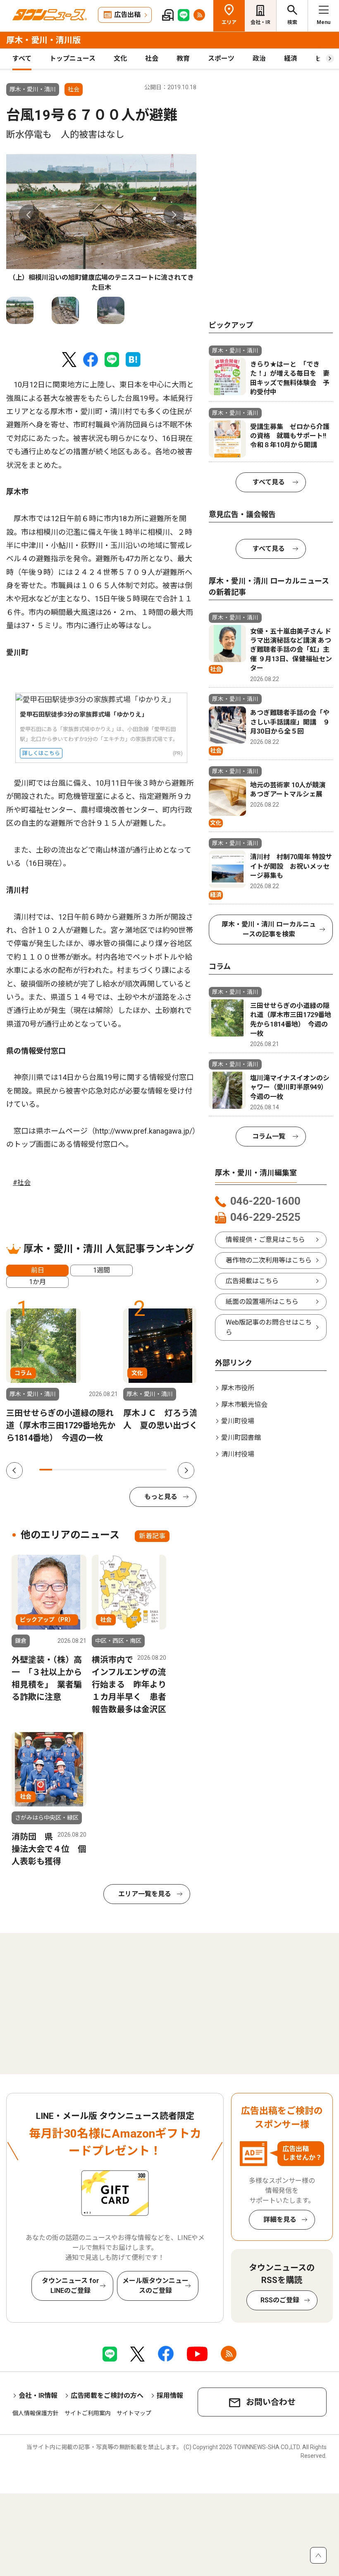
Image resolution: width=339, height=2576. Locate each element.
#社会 (22, 1183)
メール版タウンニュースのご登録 (155, 2286)
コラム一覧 (269, 1136)
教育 (183, 58)
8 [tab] (135, 1470)
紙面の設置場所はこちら (262, 1302)
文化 (120, 58)
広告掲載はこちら (252, 1281)
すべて (22, 58)
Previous (29, 215)
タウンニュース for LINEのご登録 (70, 2286)
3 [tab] (71, 1470)
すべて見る (269, 482)
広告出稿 (127, 15)
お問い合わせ (271, 2402)
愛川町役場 (238, 1421)
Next (174, 215)
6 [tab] (109, 1470)
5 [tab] (97, 1470)
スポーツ (221, 58)
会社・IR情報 (38, 2396)
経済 (291, 58)
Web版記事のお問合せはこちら (269, 1327)
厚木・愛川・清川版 (43, 40)
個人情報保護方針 (36, 2413)
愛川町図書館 (241, 1438)
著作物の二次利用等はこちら (269, 1260)
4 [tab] (84, 1470)
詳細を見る (280, 2220)
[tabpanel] (101, 223)
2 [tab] (58, 1470)
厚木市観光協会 (244, 1405)
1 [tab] (46, 1470)
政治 (259, 58)
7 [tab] (122, 1470)
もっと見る (161, 1497)
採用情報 (170, 2396)
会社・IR (260, 22)
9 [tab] (148, 1470)
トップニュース (73, 58)
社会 (152, 58)
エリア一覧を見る (145, 1894)
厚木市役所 (238, 1388)
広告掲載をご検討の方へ (107, 2396)
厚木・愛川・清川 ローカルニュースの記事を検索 (269, 929)
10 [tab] (160, 1470)
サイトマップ (134, 2413)
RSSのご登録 (280, 2300)
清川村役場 (238, 1454)
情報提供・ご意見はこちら (265, 1240)
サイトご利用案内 (88, 2413)
